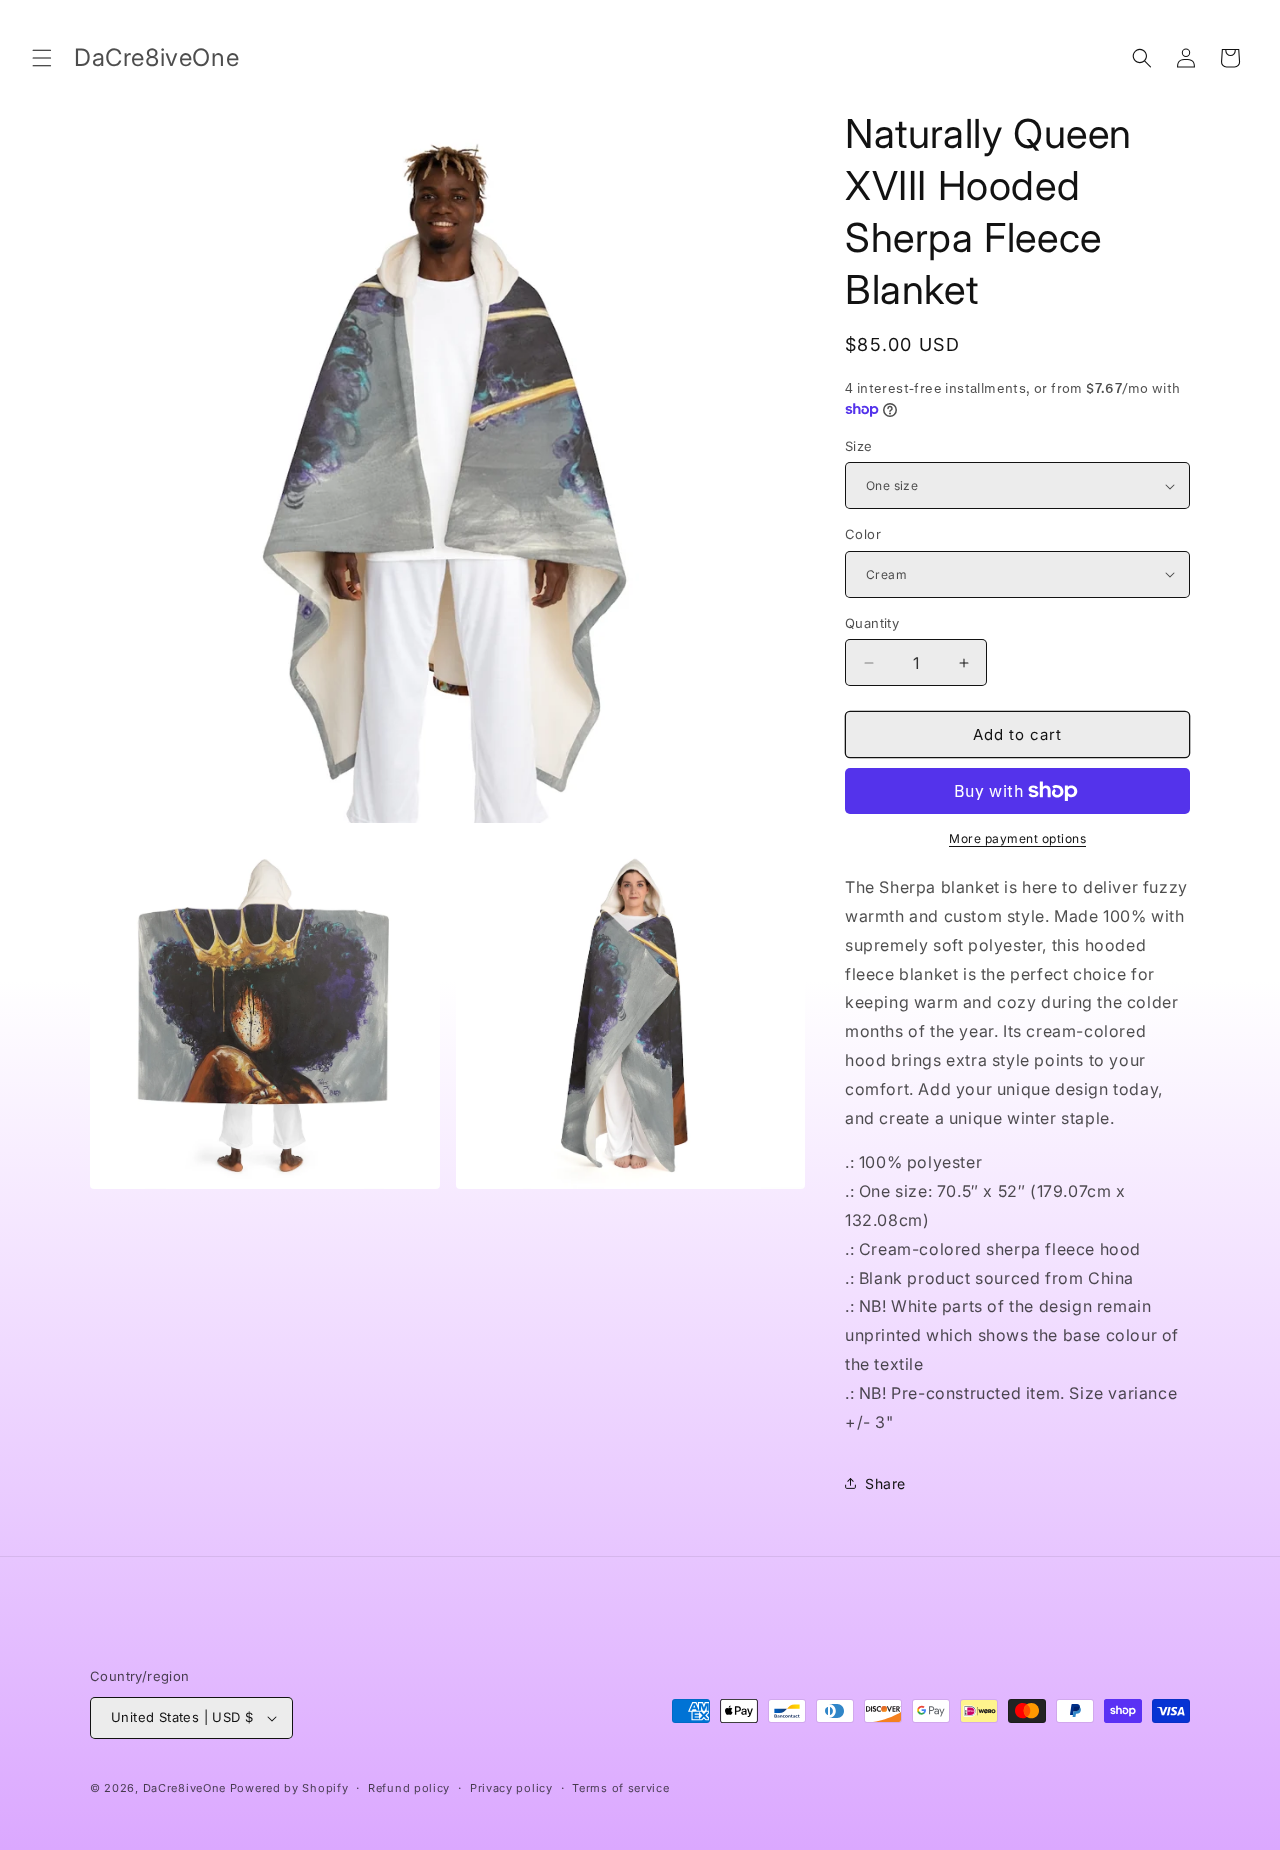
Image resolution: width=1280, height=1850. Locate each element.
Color (863, 534)
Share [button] (885, 1483)
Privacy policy (511, 1788)
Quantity (872, 623)
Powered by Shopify (289, 1788)
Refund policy (409, 1788)
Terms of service (620, 1788)
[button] (42, 58)
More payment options (1017, 838)
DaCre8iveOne (184, 1788)
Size (859, 446)
